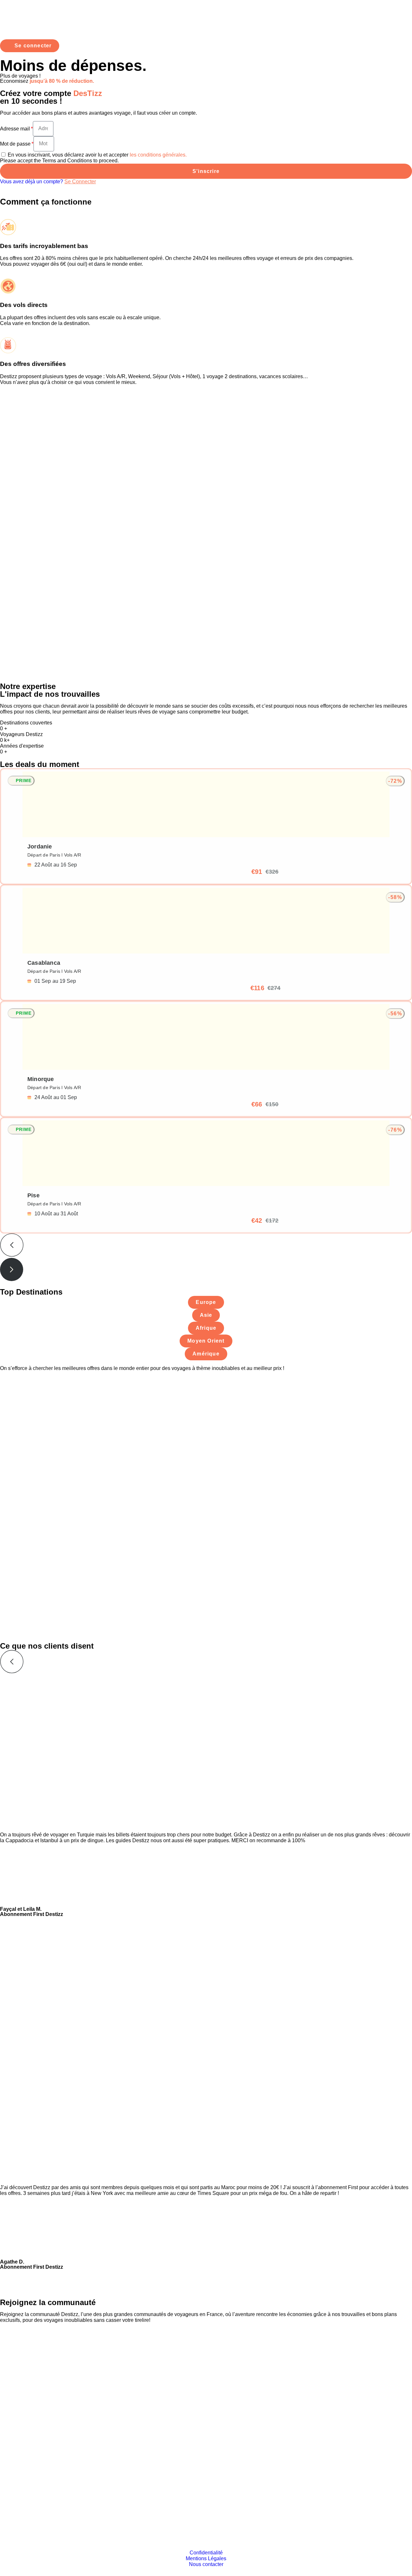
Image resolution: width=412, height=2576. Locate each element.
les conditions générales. (158, 155)
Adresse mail (15, 129)
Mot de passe (15, 144)
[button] (206, 1246)
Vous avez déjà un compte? (48, 182)
